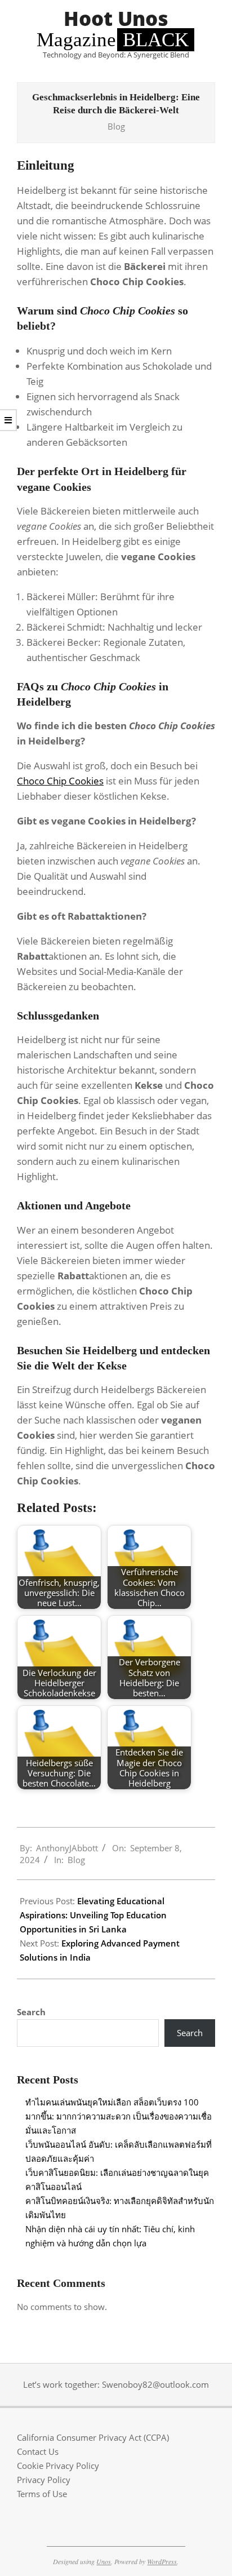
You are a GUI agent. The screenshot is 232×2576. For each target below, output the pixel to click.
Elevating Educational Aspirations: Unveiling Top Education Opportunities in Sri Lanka (93, 1915)
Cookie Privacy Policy (58, 2466)
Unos (104, 2561)
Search (31, 2012)
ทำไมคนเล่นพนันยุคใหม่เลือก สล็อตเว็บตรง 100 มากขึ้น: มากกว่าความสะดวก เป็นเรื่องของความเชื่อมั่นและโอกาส (119, 2116)
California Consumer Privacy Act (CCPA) (93, 2437)
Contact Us (38, 2451)
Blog (116, 126)
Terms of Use (42, 2494)
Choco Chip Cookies (60, 781)
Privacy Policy (44, 2480)
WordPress (162, 2561)
